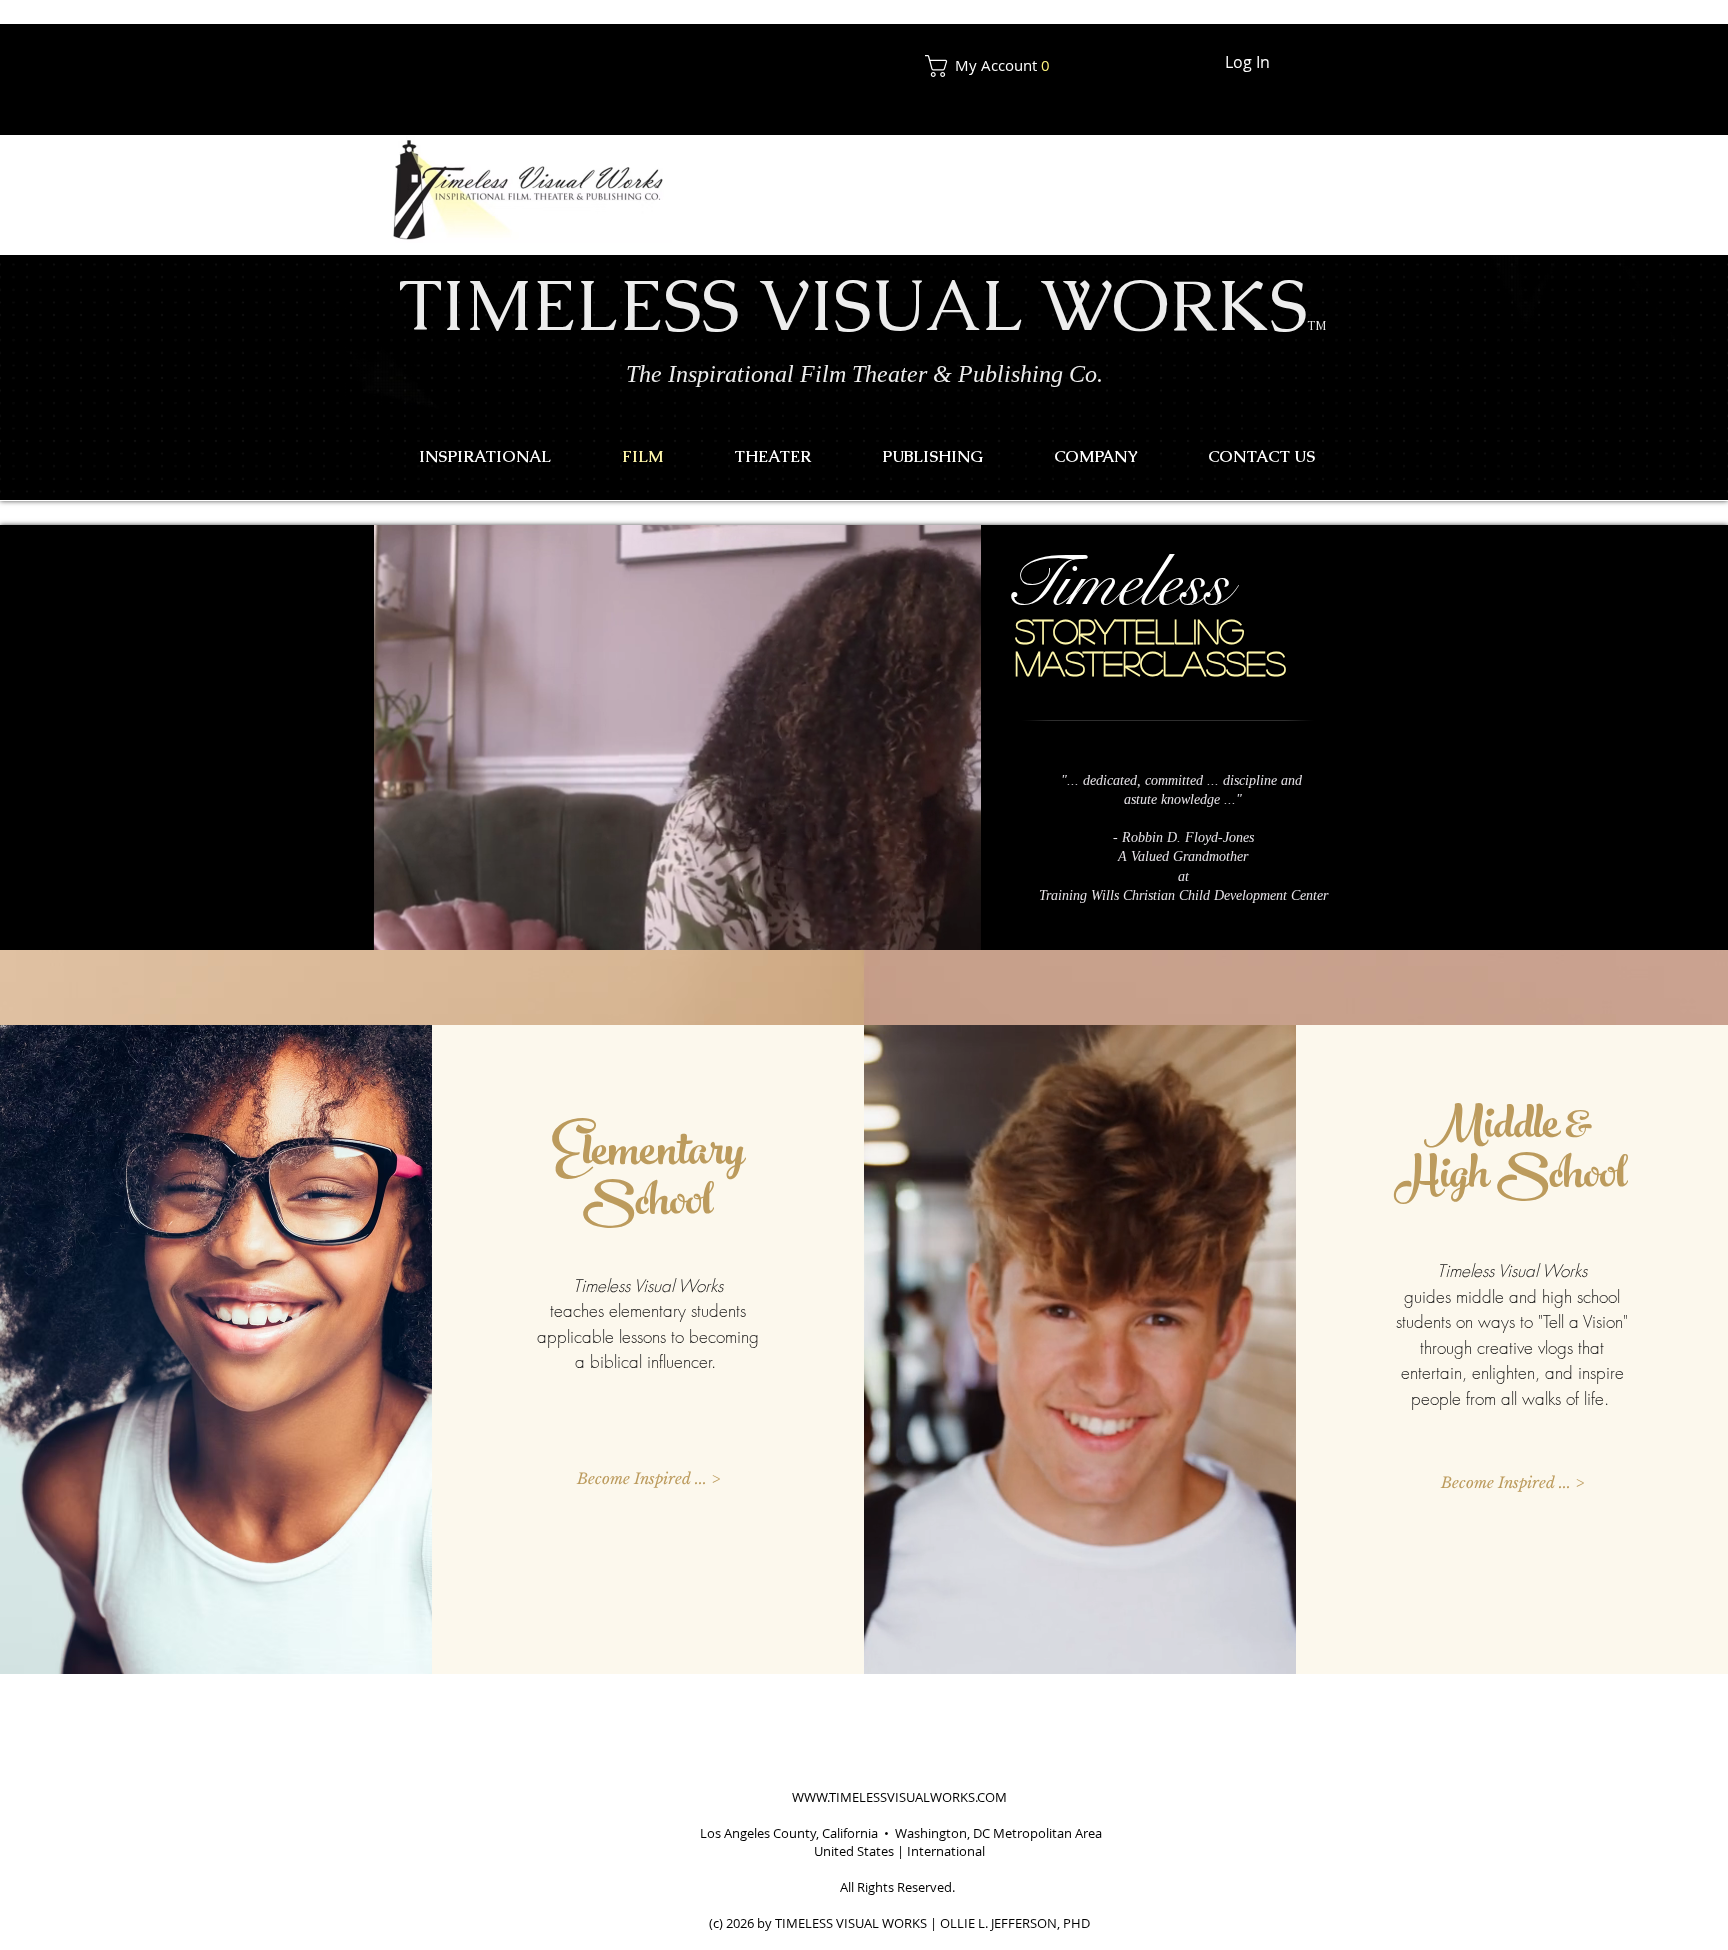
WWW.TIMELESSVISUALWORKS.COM (899, 1797)
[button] (995, 66)
